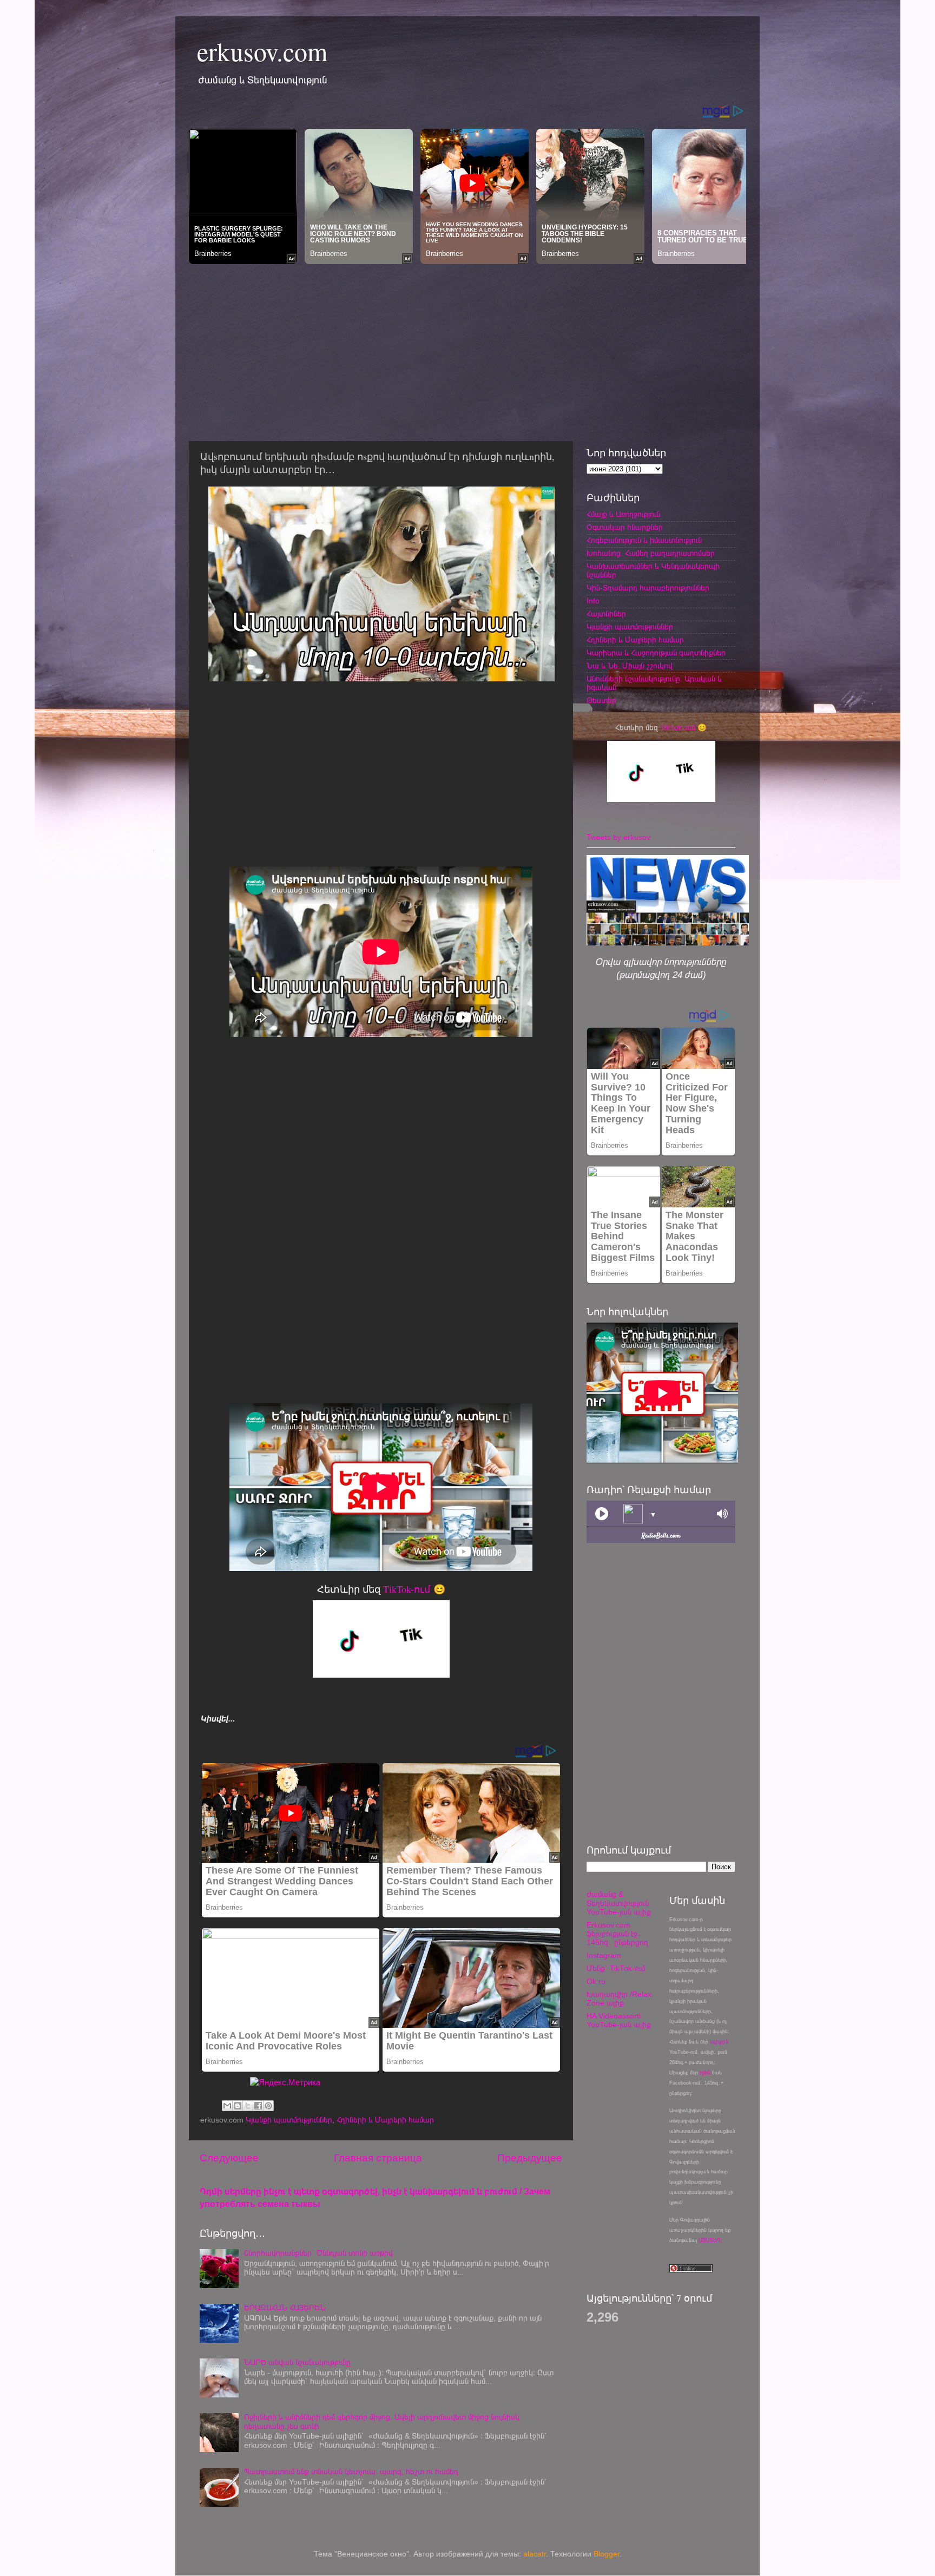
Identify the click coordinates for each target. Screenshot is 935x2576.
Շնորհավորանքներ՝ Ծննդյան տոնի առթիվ (318, 2253)
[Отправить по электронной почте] (227, 2106)
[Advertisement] (467, 350)
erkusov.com (262, 51)
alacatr (535, 2554)
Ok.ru (596, 1982)
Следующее (229, 2158)
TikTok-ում (407, 1589)
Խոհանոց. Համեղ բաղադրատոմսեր (651, 553)
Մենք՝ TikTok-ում (616, 1969)
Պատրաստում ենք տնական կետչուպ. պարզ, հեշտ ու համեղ (351, 2472)
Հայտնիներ (606, 614)
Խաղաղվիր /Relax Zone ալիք (619, 1999)
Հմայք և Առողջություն (623, 514)
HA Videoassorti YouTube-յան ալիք (619, 2020)
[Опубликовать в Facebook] (258, 2106)
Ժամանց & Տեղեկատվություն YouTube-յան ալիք (619, 1903)
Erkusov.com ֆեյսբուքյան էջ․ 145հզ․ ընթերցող (617, 1934)
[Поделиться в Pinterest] (268, 2106)
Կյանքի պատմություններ (289, 2120)
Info (593, 601)
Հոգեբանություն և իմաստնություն (644, 540)
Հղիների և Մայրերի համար (385, 2120)
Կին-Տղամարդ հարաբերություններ (648, 588)
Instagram (604, 1956)
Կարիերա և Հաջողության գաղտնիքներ (656, 653)
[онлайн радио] (661, 1538)
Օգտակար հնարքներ (625, 527)
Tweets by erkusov (618, 837)
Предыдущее (530, 2158)
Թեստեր (601, 701)
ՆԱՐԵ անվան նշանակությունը (297, 2363)
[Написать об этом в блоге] (238, 2106)
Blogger (607, 2554)
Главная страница (378, 2158)
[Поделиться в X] (248, 2106)
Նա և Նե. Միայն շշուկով (630, 666)
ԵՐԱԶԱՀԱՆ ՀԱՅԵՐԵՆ (285, 2308)
